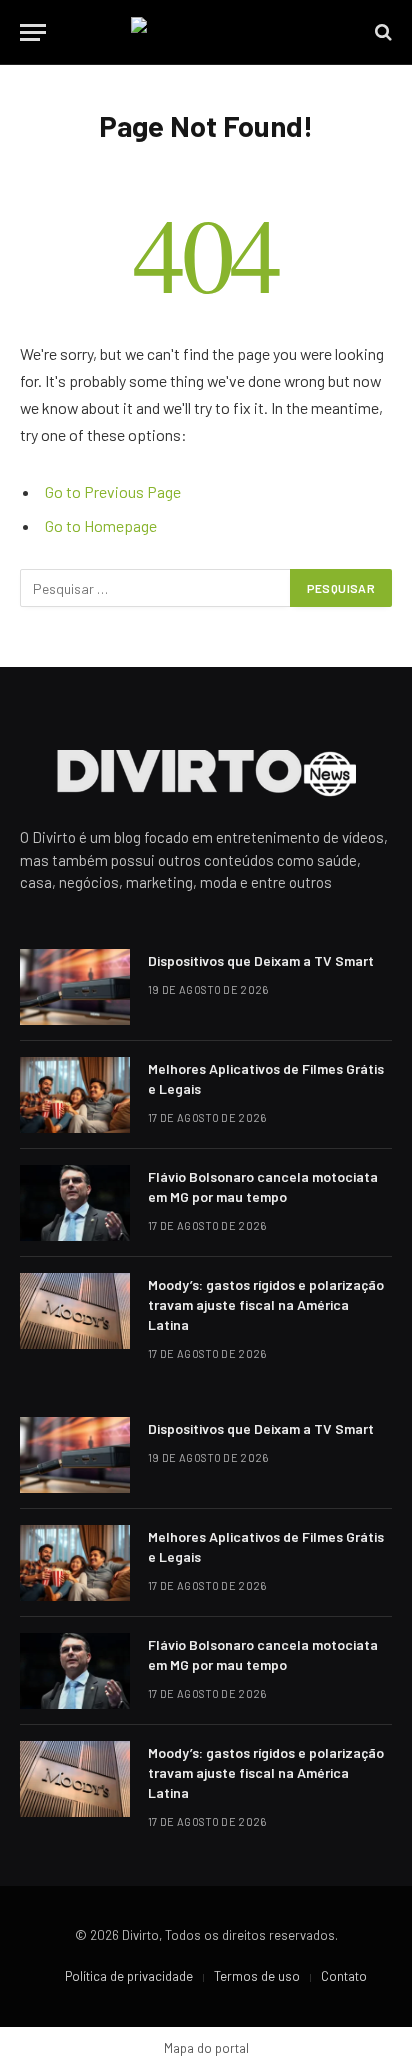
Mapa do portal (206, 2048)
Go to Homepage (101, 525)
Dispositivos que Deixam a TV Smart (261, 960)
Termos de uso (257, 1976)
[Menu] (33, 32)
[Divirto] (206, 32)
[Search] (381, 32)
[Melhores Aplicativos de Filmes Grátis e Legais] (75, 1095)
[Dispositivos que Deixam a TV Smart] (75, 987)
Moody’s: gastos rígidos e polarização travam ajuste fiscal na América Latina (266, 1304)
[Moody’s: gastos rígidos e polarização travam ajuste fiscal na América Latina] (75, 1311)
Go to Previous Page (113, 491)
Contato (344, 1976)
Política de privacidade (129, 1976)
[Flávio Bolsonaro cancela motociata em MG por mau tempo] (75, 1203)
